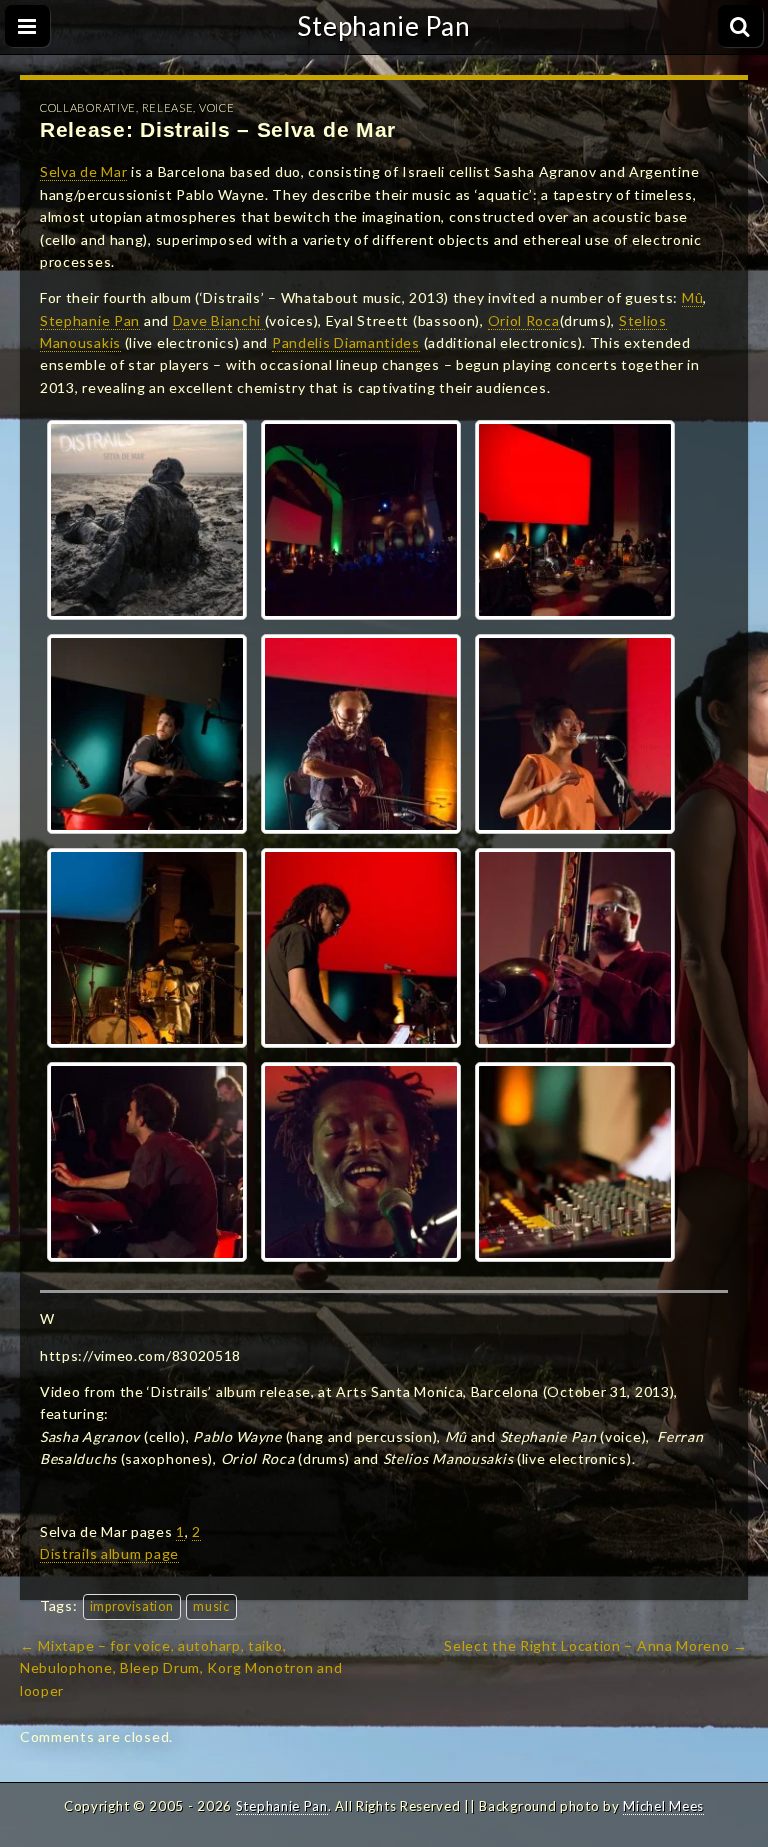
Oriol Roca (524, 320)
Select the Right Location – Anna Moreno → (596, 1645)
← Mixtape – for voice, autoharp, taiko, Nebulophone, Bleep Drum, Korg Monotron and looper (181, 1668)
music (211, 1606)
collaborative (88, 107)
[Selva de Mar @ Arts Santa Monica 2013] (361, 520)
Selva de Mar (83, 171)
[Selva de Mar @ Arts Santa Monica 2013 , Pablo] (147, 1162)
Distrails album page (109, 1553)
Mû (692, 297)
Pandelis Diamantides (346, 342)
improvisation (132, 1606)
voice (217, 107)
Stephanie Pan (383, 26)
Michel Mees (663, 1806)
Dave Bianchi (219, 320)
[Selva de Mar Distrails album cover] (147, 520)
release (168, 107)
